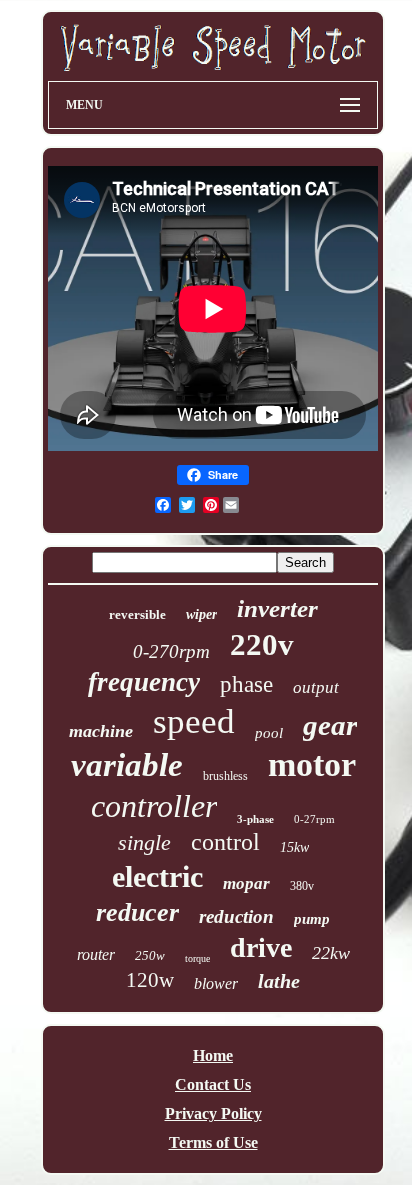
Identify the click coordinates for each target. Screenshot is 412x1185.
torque (197, 958)
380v (302, 886)
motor (312, 764)
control (225, 842)
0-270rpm (171, 651)
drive (261, 947)
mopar (246, 883)
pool (269, 733)
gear (330, 725)
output (316, 687)
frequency (144, 682)
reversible (137, 614)
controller (154, 806)
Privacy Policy (213, 1113)
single (144, 842)
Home (213, 1055)
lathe (279, 981)
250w (150, 955)
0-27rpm (314, 819)
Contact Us (213, 1084)
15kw (294, 847)
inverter (277, 608)
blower (216, 983)
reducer (137, 912)
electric (157, 876)
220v (262, 644)
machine (101, 731)
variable (127, 765)
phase (246, 684)
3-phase (255, 819)
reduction (236, 916)
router (96, 954)
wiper (201, 614)
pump (312, 919)
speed (194, 721)
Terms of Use (213, 1142)
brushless (225, 776)
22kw (331, 953)
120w (150, 980)
